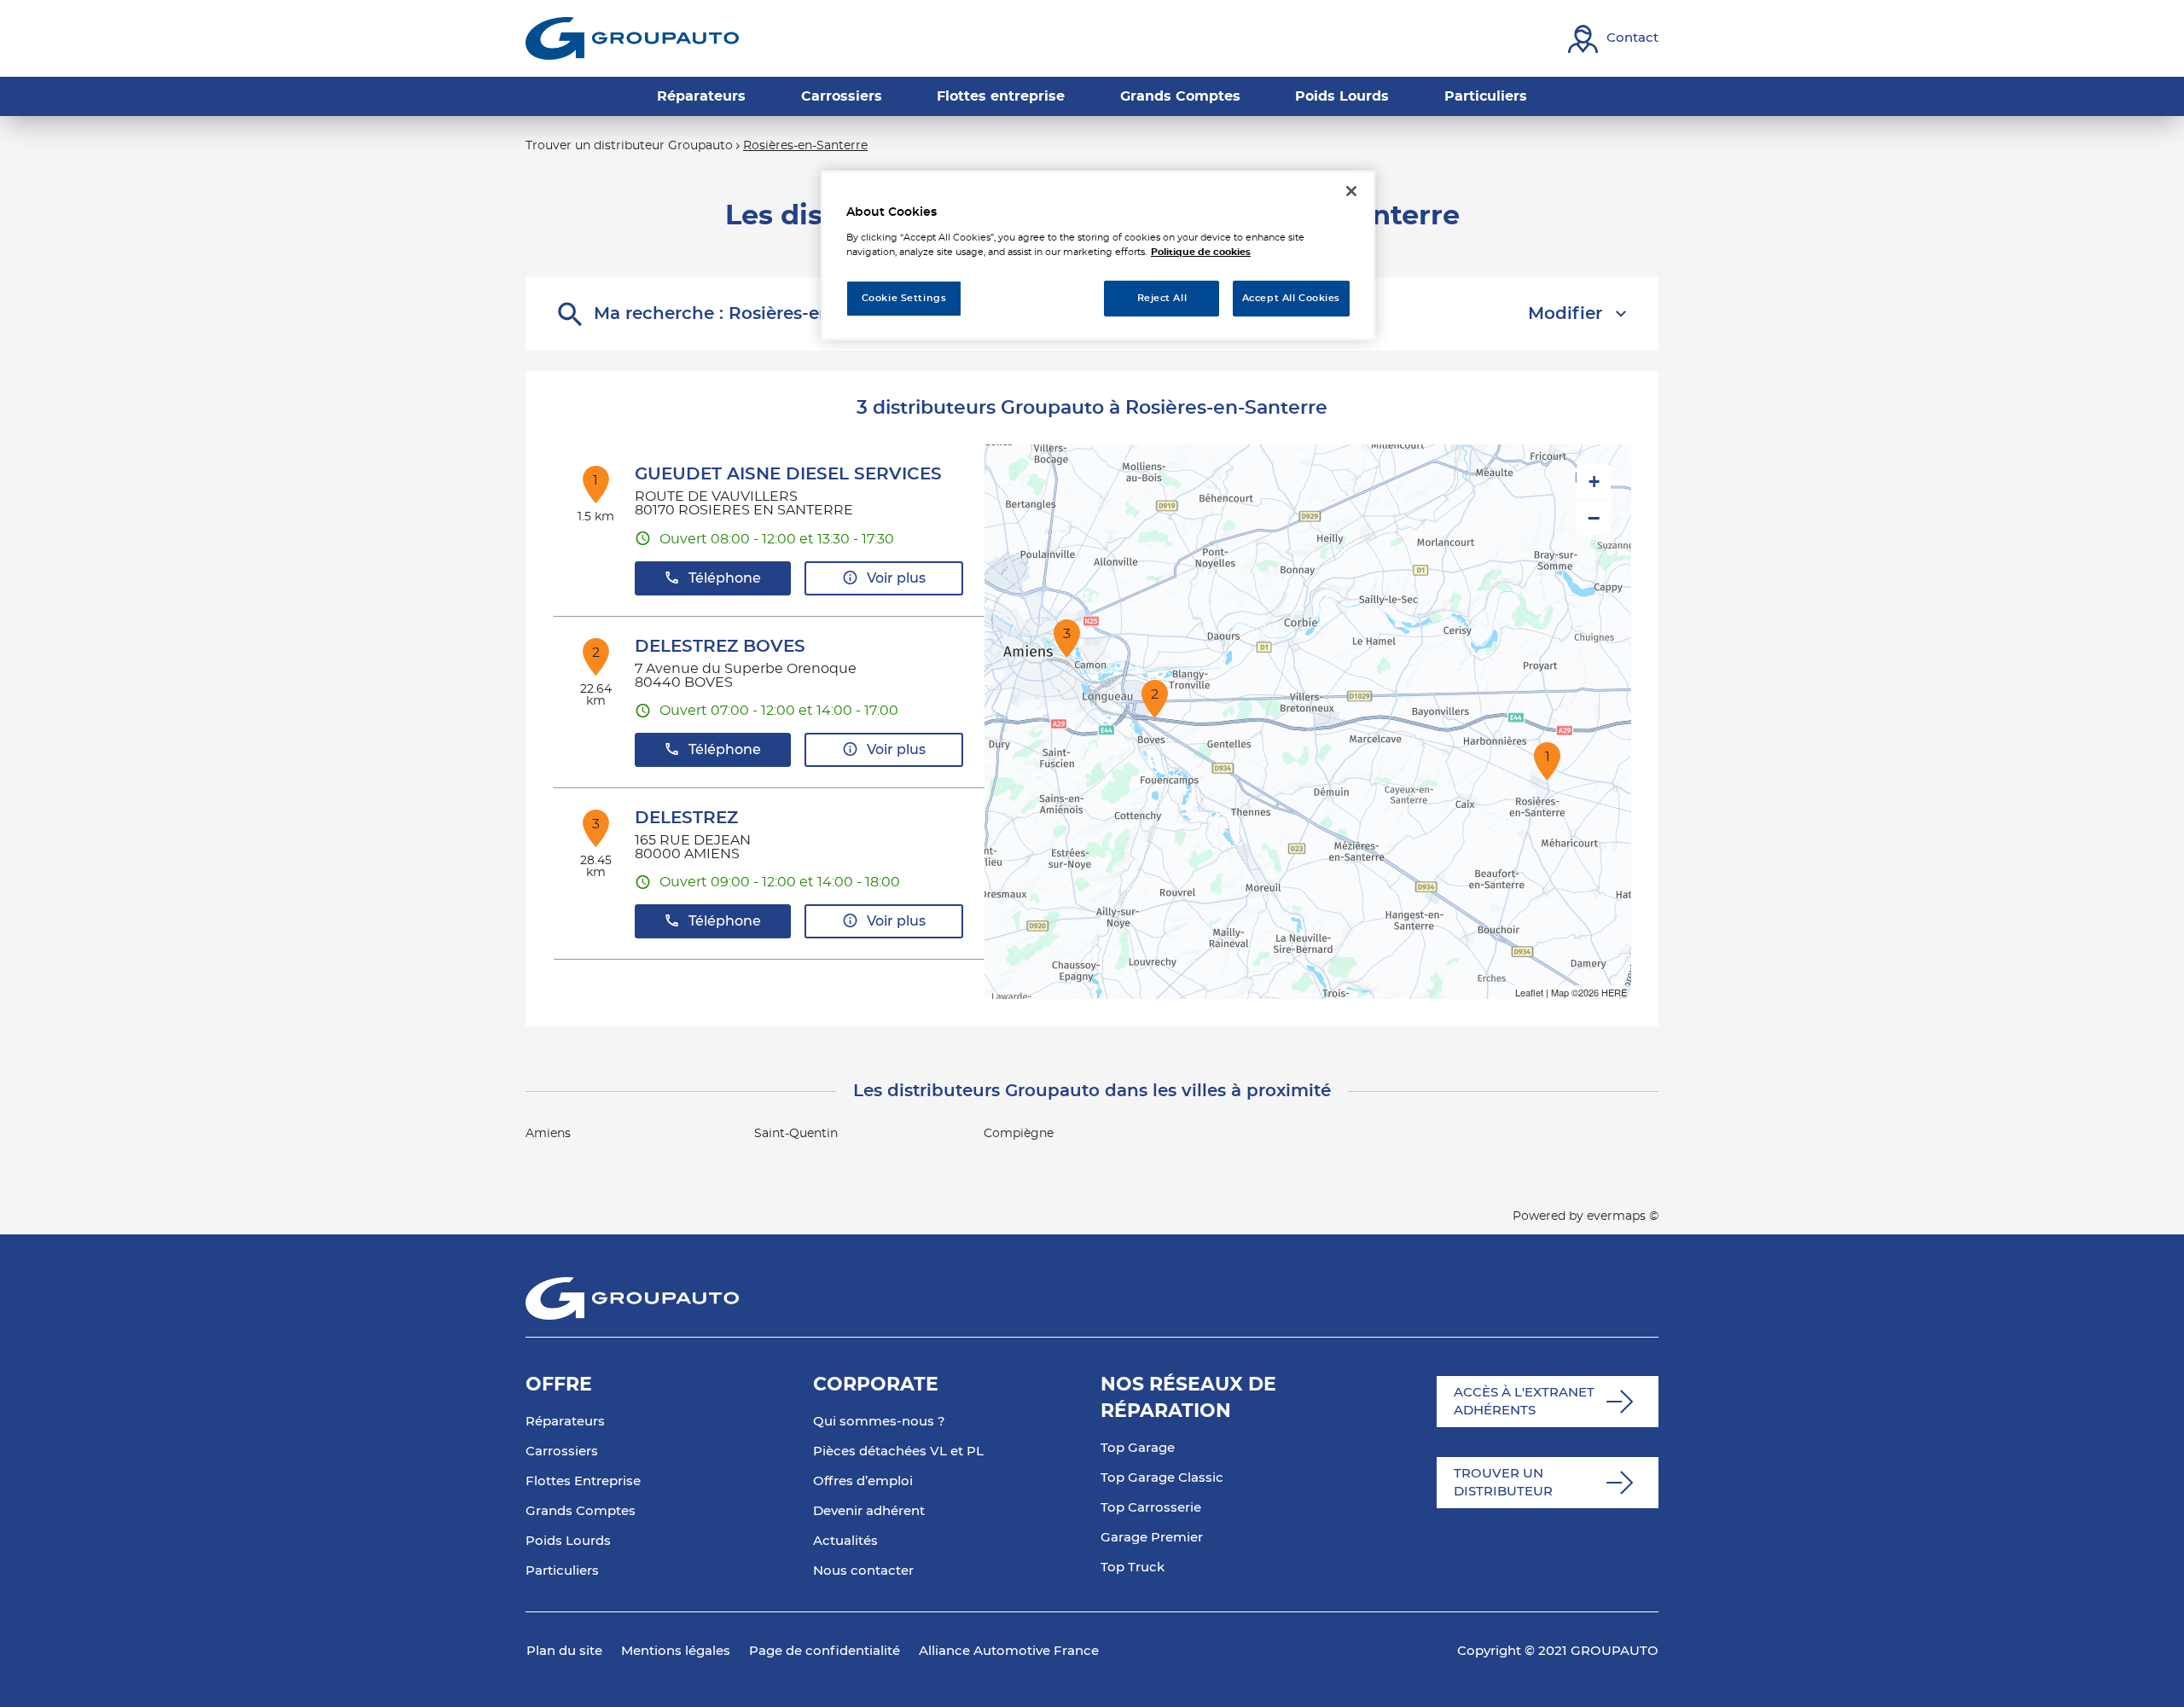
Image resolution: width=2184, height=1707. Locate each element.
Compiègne (1019, 1134)
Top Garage (1138, 1448)
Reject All (1162, 298)
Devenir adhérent (869, 1511)
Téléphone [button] (725, 578)
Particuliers (562, 1571)
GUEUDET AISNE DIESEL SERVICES (788, 474)
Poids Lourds (568, 1541)
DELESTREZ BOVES (720, 647)
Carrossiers (562, 1452)
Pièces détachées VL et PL (898, 1452)
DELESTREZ (686, 818)
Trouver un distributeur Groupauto (629, 146)
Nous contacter (863, 1571)
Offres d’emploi (863, 1481)
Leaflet (1529, 992)
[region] (1098, 255)
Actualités (845, 1541)
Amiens (548, 1134)
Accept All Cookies (1291, 298)
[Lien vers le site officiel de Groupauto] (632, 38)
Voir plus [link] (896, 578)
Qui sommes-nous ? (879, 1422)
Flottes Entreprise (583, 1481)
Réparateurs (565, 1422)
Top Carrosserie (1151, 1508)
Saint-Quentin (796, 1134)
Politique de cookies (1201, 252)
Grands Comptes (581, 1511)
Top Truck (1133, 1568)
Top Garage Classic (1162, 1478)
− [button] (1594, 518)
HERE (1614, 992)
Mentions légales (676, 1651)
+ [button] (1594, 482)
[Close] (1351, 191)
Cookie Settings (904, 298)
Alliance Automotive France (1009, 1651)
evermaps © (1623, 1216)
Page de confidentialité (825, 1651)
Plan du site (564, 1651)
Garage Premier (1152, 1538)
